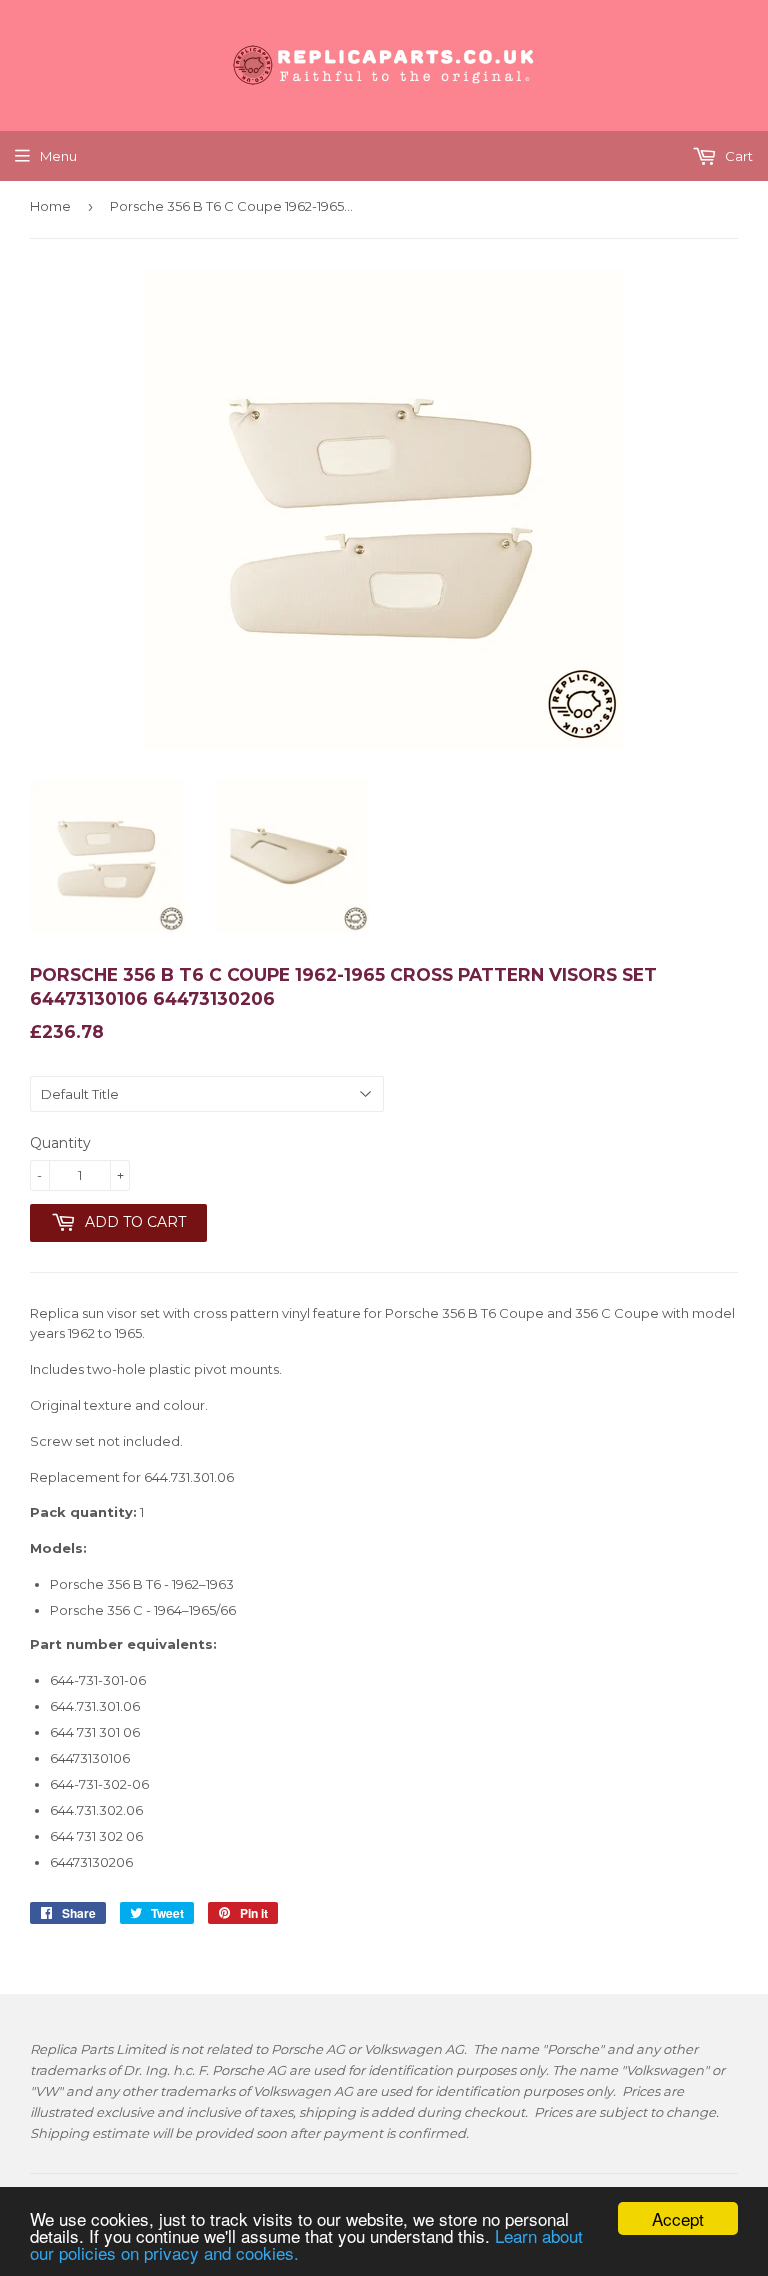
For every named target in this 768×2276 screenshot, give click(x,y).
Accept (678, 2218)
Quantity (60, 1143)
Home (50, 206)
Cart (737, 156)
